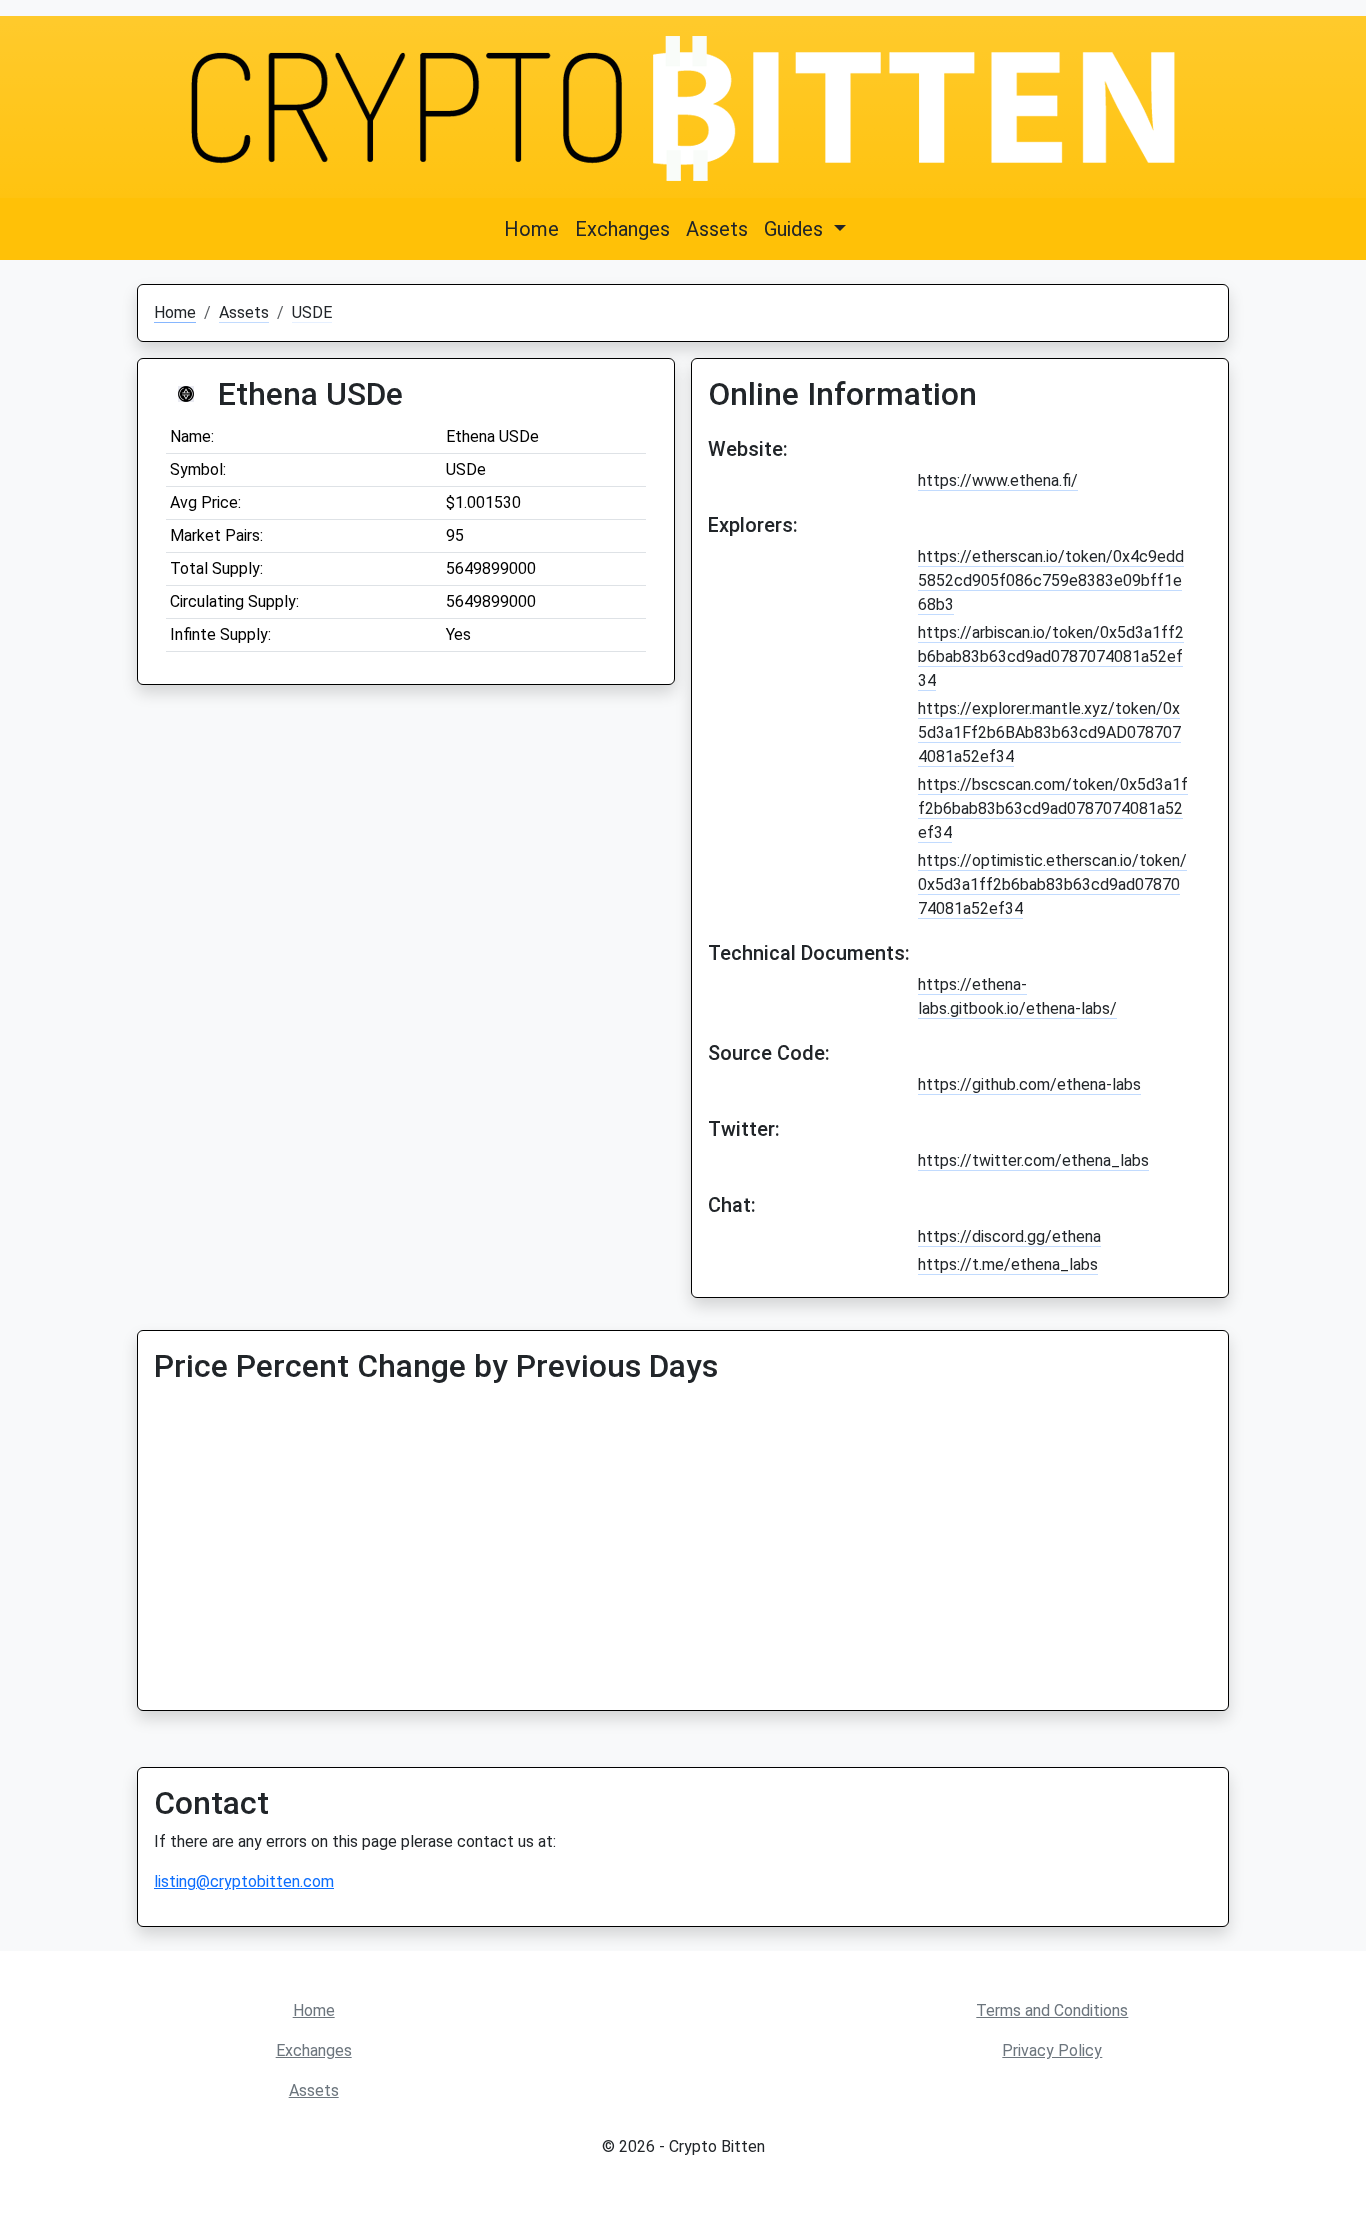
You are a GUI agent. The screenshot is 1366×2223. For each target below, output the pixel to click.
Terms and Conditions (1052, 2010)
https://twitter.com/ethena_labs (1033, 1160)
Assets (717, 229)
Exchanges (622, 229)
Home (531, 229)
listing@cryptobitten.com (244, 1881)
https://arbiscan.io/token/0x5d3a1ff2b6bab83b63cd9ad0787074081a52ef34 (1051, 656)
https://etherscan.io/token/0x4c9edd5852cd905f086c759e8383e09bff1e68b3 (1051, 580)
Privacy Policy (1052, 2050)
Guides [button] (796, 229)
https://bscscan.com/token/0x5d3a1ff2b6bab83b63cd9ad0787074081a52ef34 (1053, 808)
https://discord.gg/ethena (1009, 1236)
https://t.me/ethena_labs (1008, 1264)
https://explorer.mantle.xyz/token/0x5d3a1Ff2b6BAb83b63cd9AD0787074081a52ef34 (1049, 732)
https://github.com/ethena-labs (1029, 1084)
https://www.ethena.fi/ (998, 480)
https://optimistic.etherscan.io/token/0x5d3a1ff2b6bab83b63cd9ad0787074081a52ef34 (1052, 884)
